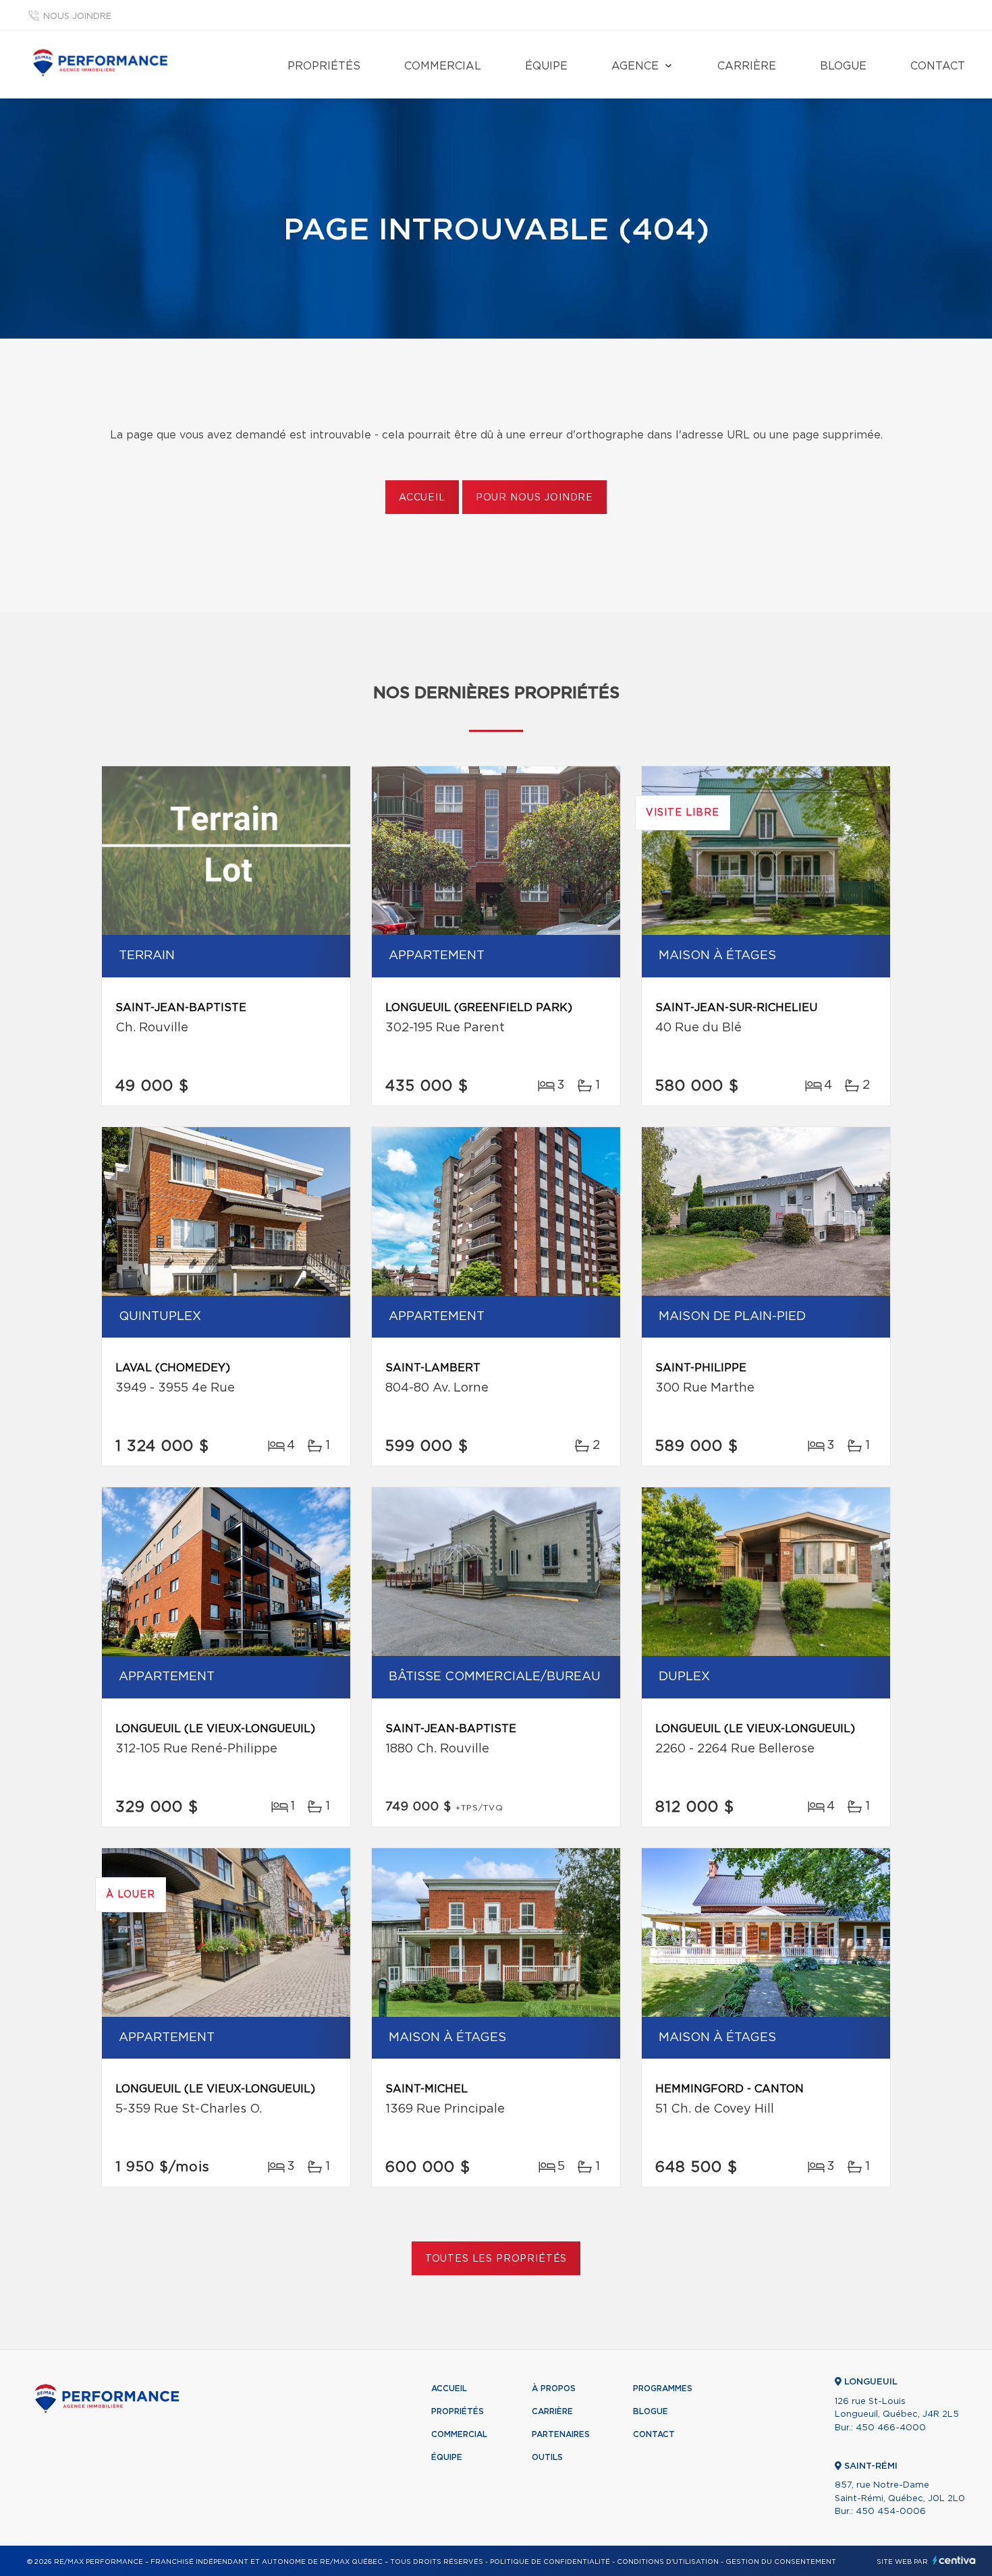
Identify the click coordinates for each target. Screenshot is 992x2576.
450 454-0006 (891, 2512)
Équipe (546, 66)
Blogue (843, 66)
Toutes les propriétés (496, 2259)
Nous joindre (77, 17)
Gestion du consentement (781, 2562)
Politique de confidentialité (550, 2562)
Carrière (747, 66)
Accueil (422, 498)
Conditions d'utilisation (668, 2562)
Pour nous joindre (534, 498)
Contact (938, 66)
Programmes (663, 2388)
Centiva (954, 2560)
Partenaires (561, 2434)
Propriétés (324, 66)
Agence (635, 66)
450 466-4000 (891, 2428)
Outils (547, 2457)
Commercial (443, 66)
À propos (554, 2388)
